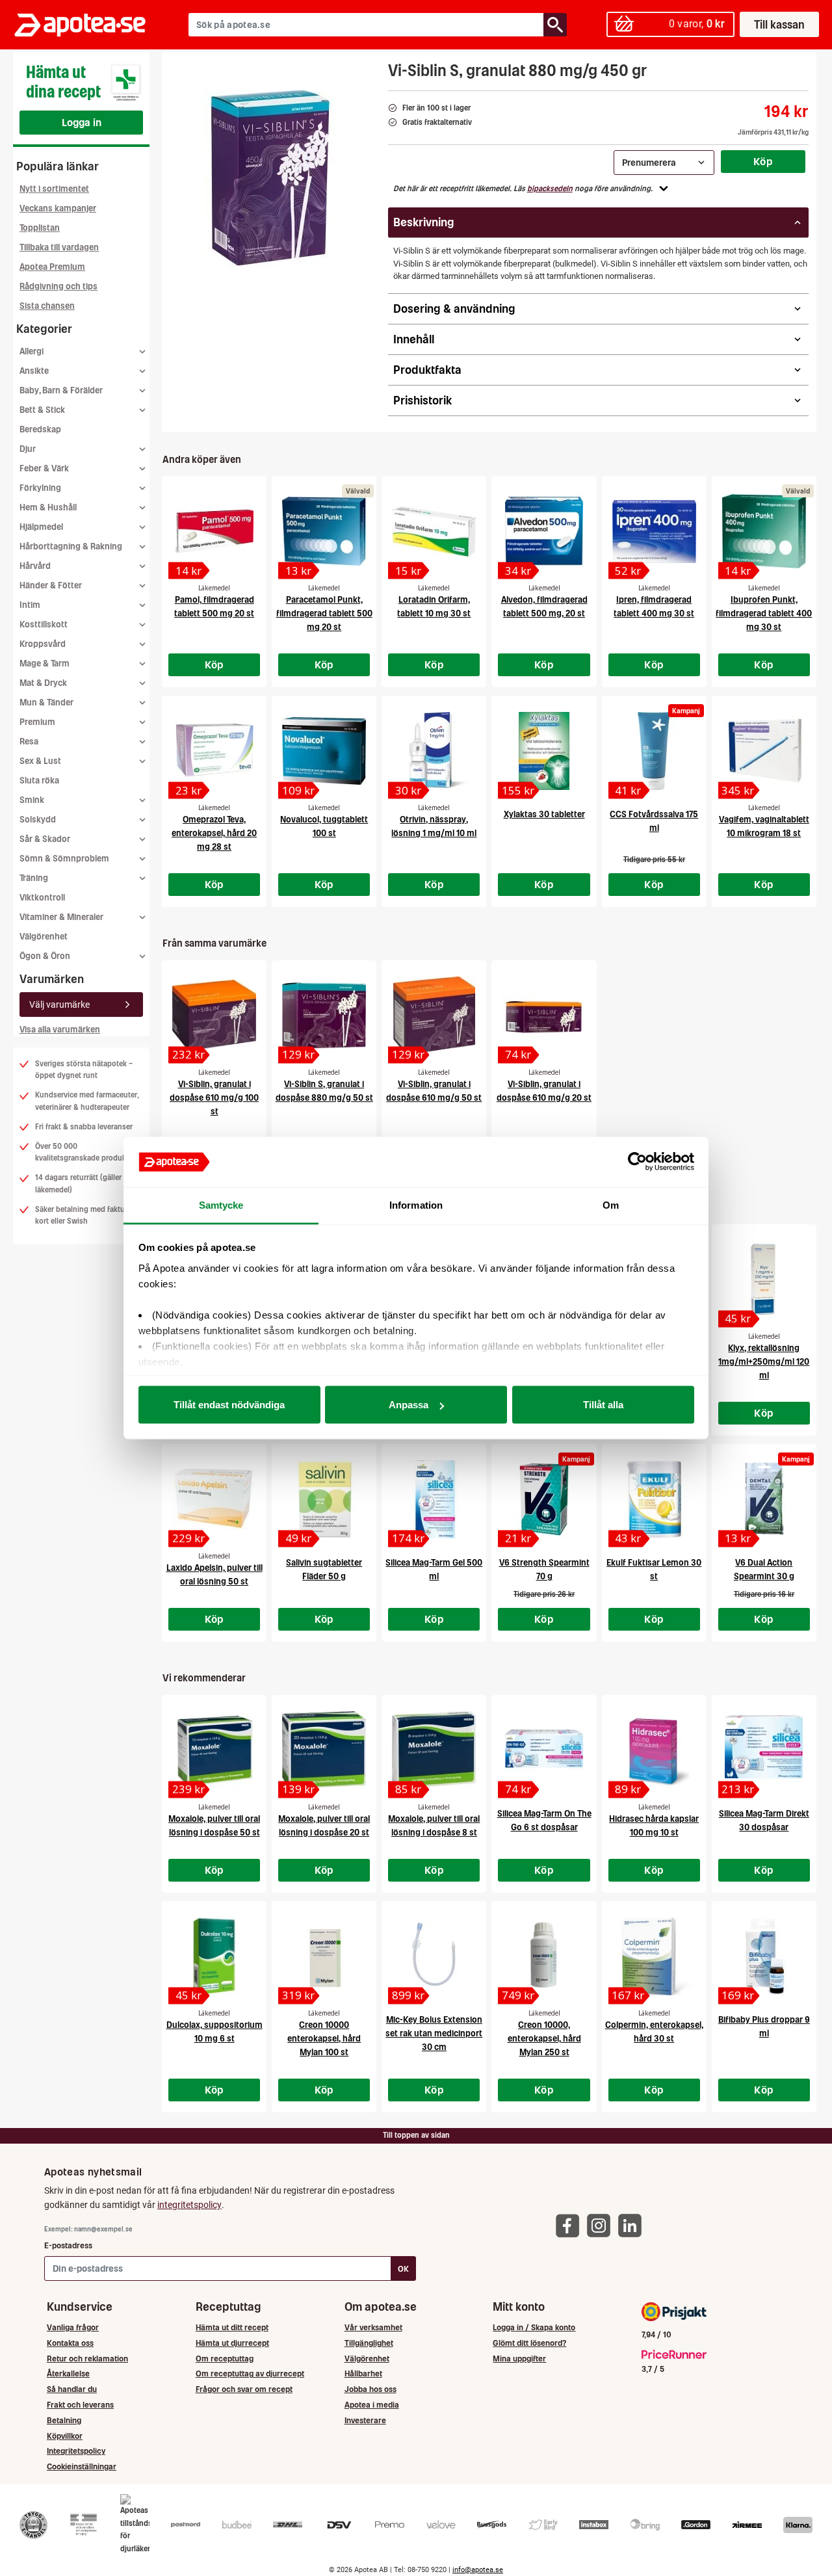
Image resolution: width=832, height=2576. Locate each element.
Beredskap (40, 429)
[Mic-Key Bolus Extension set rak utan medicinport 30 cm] (434, 1956)
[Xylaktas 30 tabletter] (544, 751)
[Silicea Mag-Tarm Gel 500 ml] (434, 1499)
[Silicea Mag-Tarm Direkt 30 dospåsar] (764, 1750)
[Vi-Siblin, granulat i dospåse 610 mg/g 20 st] (544, 1016)
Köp (763, 161)
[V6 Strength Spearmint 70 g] (544, 1499)
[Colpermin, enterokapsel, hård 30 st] (654, 1956)
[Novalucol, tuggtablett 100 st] (324, 751)
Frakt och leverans (80, 2405)
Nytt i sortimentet (54, 189)
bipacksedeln (550, 189)
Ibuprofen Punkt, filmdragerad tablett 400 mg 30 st (764, 613)
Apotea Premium (52, 267)
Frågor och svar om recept (244, 2389)
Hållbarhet (363, 2373)
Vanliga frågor (73, 2327)
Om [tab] (611, 1204)
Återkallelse (68, 2373)
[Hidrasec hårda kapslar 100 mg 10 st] (654, 1750)
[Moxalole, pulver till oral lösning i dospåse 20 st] (324, 1750)
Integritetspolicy (76, 2451)
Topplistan (40, 228)
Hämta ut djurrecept (232, 2343)
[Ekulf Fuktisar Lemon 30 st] (654, 1499)
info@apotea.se (478, 2570)
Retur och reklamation (87, 2359)
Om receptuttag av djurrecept (250, 2373)
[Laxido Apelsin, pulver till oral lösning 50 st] (214, 1499)
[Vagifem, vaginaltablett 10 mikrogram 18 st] (764, 751)
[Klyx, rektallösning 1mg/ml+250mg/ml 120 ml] (764, 1280)
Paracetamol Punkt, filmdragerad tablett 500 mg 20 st (324, 613)
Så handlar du (72, 2389)
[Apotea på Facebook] (571, 2225)
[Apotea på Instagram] (602, 2225)
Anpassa (409, 1405)
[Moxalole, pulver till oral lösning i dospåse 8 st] (434, 1750)
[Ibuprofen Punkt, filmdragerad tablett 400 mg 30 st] (764, 531)
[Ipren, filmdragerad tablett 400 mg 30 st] (654, 531)
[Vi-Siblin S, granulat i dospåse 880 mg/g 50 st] (324, 1016)
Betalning (64, 2420)
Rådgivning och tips (58, 286)
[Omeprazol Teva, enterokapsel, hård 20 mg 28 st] (214, 751)
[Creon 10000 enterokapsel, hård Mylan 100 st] (324, 1956)
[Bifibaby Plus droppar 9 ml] (764, 1956)
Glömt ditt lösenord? (529, 2343)
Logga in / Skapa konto (534, 2327)
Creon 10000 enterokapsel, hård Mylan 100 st (324, 2039)
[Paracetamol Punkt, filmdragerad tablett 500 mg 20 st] (324, 531)
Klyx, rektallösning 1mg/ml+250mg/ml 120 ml (764, 1362)
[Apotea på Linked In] (633, 2225)
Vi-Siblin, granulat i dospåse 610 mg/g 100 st (214, 1098)
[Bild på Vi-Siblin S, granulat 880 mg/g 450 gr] (271, 181)
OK (403, 2269)
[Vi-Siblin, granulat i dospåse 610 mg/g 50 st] (434, 1016)
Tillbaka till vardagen (59, 247)
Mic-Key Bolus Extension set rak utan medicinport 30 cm (434, 2033)
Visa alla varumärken (60, 1030)
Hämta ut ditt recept (232, 2327)
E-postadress (68, 2245)
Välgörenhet (44, 937)
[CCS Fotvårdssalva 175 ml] (654, 751)
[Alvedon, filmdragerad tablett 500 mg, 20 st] (544, 531)
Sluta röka (39, 781)
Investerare (365, 2420)
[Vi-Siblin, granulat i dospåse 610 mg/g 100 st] (214, 1016)
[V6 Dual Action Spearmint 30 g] (764, 1499)
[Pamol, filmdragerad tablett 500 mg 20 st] (214, 531)
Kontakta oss (70, 2343)
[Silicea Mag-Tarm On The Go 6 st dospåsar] (544, 1750)
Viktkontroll (42, 898)
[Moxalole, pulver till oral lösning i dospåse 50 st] (214, 1750)
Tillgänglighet (369, 2343)
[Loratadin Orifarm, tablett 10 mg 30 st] (434, 531)
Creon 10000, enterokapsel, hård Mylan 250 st (544, 2039)
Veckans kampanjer (58, 208)
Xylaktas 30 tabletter (544, 814)
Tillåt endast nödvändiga (229, 1405)
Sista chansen (47, 306)
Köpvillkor (65, 2436)
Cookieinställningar (82, 2466)
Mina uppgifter (519, 2359)
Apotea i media (372, 2405)
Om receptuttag (225, 2359)
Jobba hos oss (370, 2389)
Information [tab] (416, 1204)
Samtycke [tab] (221, 1204)
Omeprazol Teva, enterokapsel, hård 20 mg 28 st (214, 833)
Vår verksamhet (373, 2327)
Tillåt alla (603, 1405)
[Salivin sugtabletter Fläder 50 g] (324, 1499)
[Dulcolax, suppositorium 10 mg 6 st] (214, 1956)
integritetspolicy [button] (189, 2205)
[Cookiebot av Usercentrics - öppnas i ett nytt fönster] (637, 1162)
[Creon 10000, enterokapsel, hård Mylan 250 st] (544, 1956)
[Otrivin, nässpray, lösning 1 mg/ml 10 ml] (434, 751)
